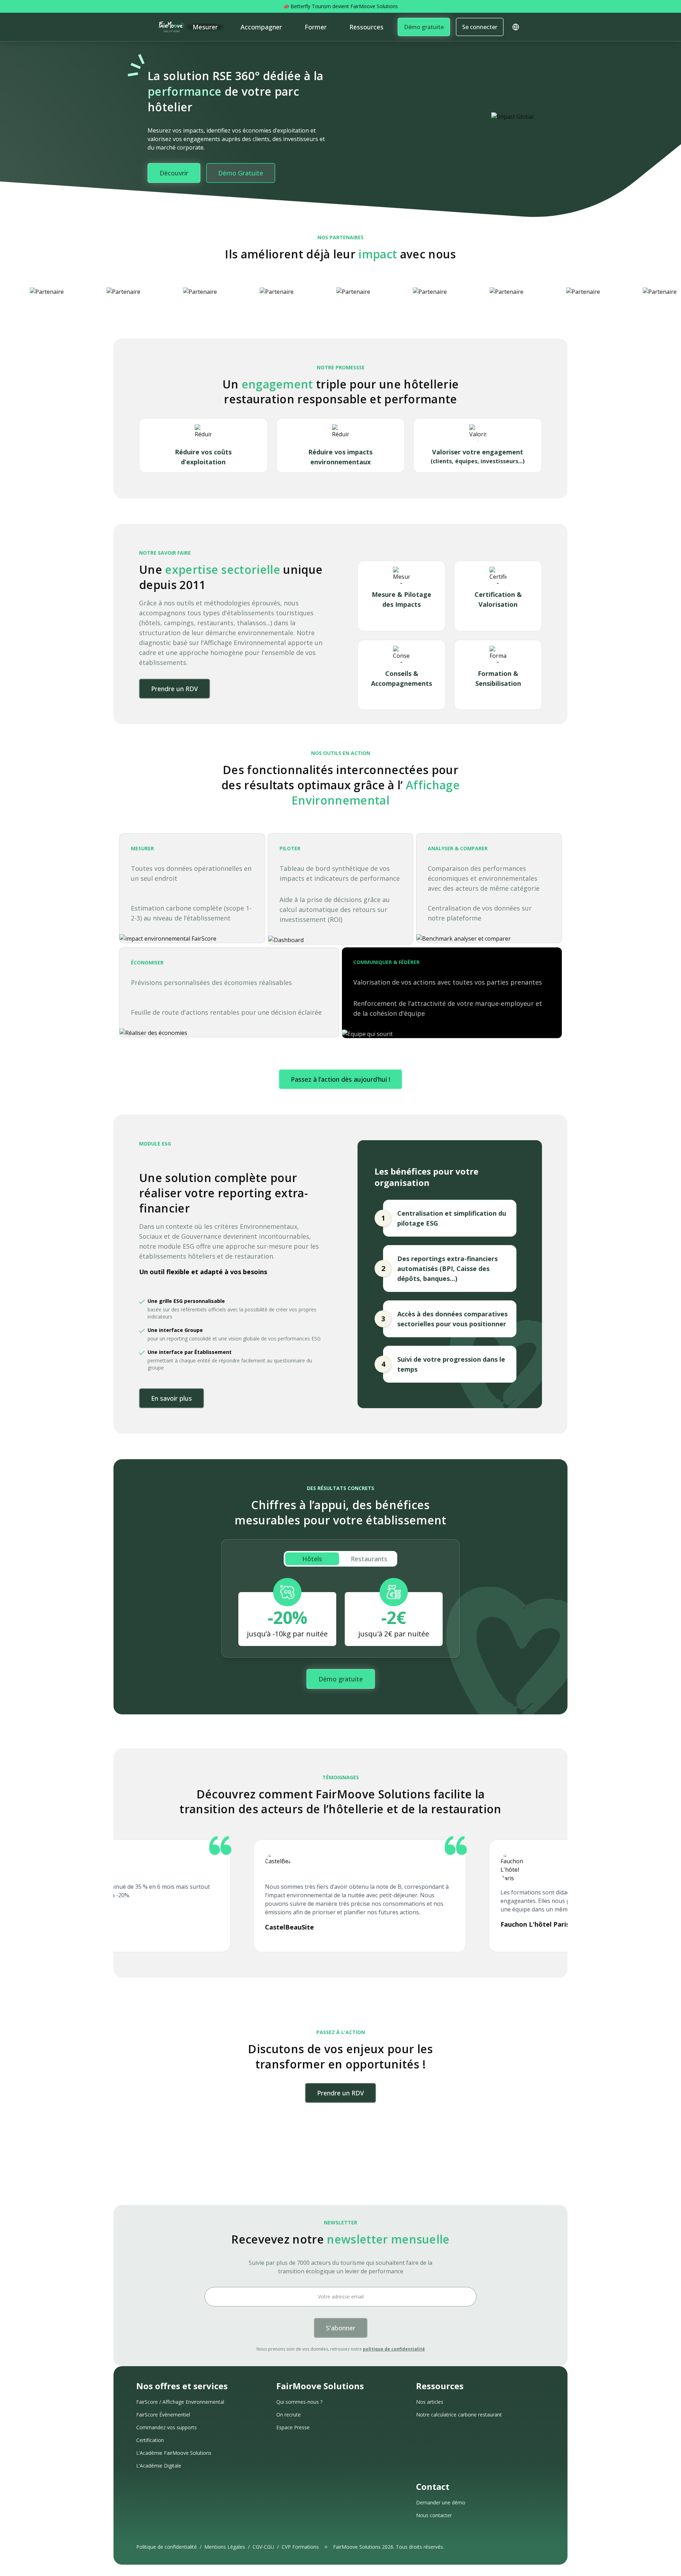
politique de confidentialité (394, 2349)
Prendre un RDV (175, 689)
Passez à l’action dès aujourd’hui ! (340, 1079)
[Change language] (516, 27)
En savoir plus (171, 1398)
